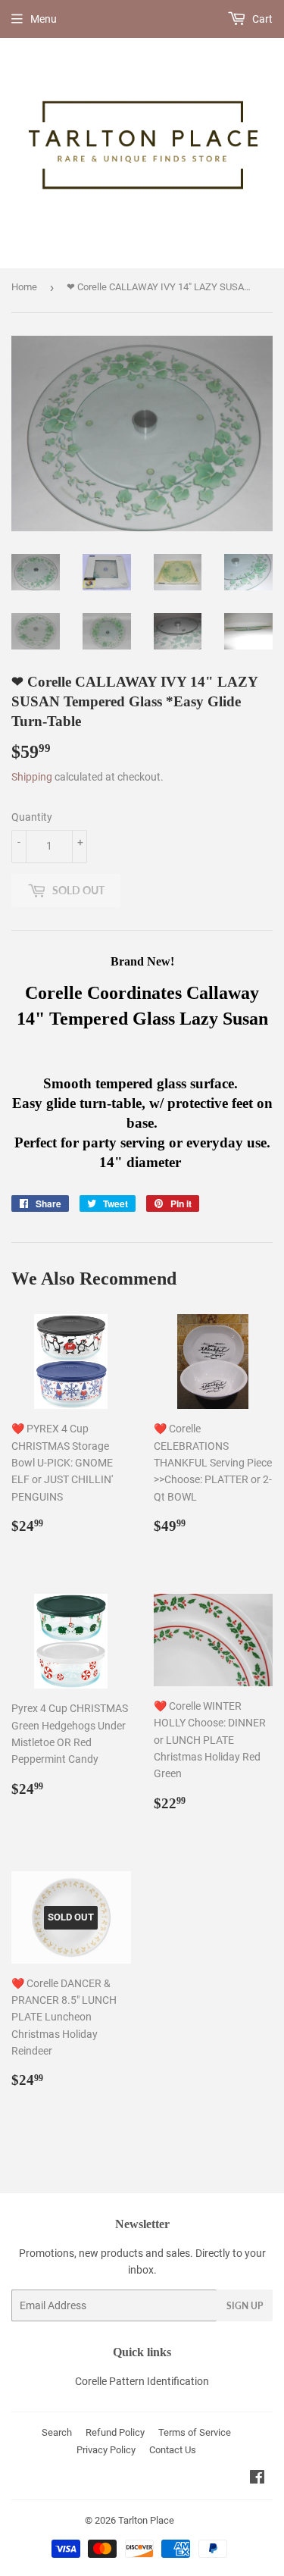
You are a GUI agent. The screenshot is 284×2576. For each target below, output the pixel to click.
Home (24, 287)
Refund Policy (115, 2432)
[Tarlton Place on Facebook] (257, 2479)
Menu (44, 19)
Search (57, 2432)
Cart (261, 19)
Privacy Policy (106, 2450)
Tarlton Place (146, 2520)
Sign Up (245, 2306)
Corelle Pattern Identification (142, 2381)
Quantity (32, 817)
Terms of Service (195, 2432)
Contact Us (173, 2450)
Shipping (32, 777)
